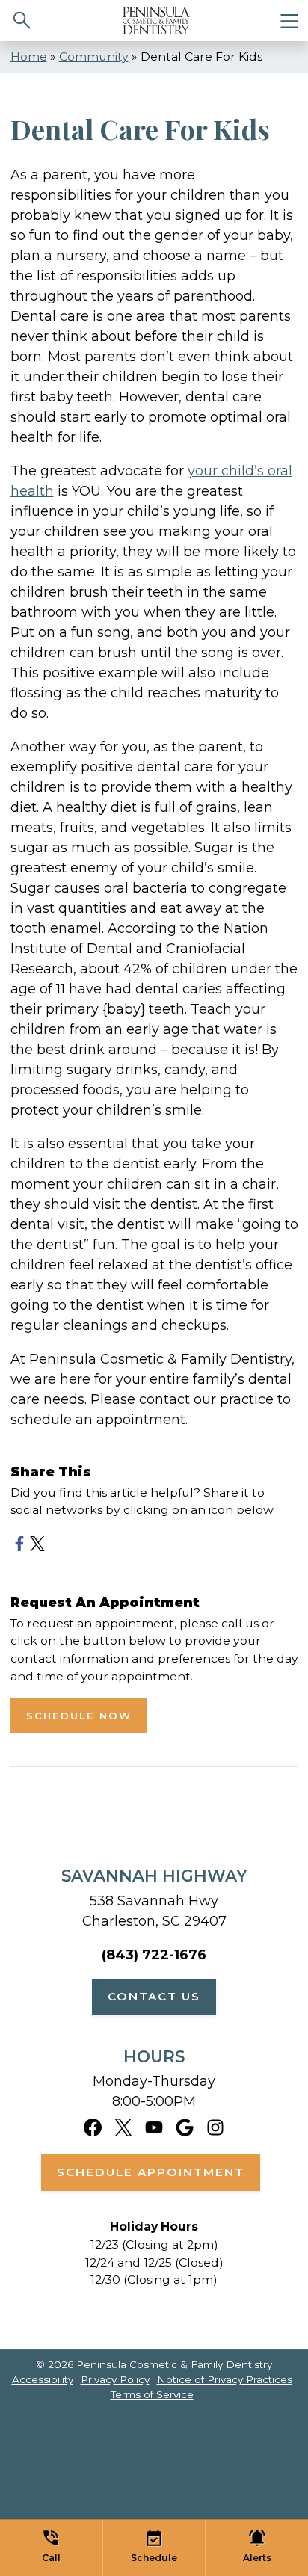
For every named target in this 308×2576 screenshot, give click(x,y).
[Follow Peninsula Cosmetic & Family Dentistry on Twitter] (123, 2126)
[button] (51, 2548)
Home (29, 56)
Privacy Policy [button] (115, 2379)
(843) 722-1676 (154, 1955)
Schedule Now (79, 1716)
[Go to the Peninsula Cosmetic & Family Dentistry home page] (156, 21)
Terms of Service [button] (152, 2394)
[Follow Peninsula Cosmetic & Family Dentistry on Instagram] (215, 2126)
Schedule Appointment (151, 2172)
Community (94, 56)
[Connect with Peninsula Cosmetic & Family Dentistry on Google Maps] (185, 2126)
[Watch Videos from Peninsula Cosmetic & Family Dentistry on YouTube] (154, 2126)
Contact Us (154, 1996)
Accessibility (43, 2379)
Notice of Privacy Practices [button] (225, 2379)
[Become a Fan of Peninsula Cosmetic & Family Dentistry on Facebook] (93, 2126)
